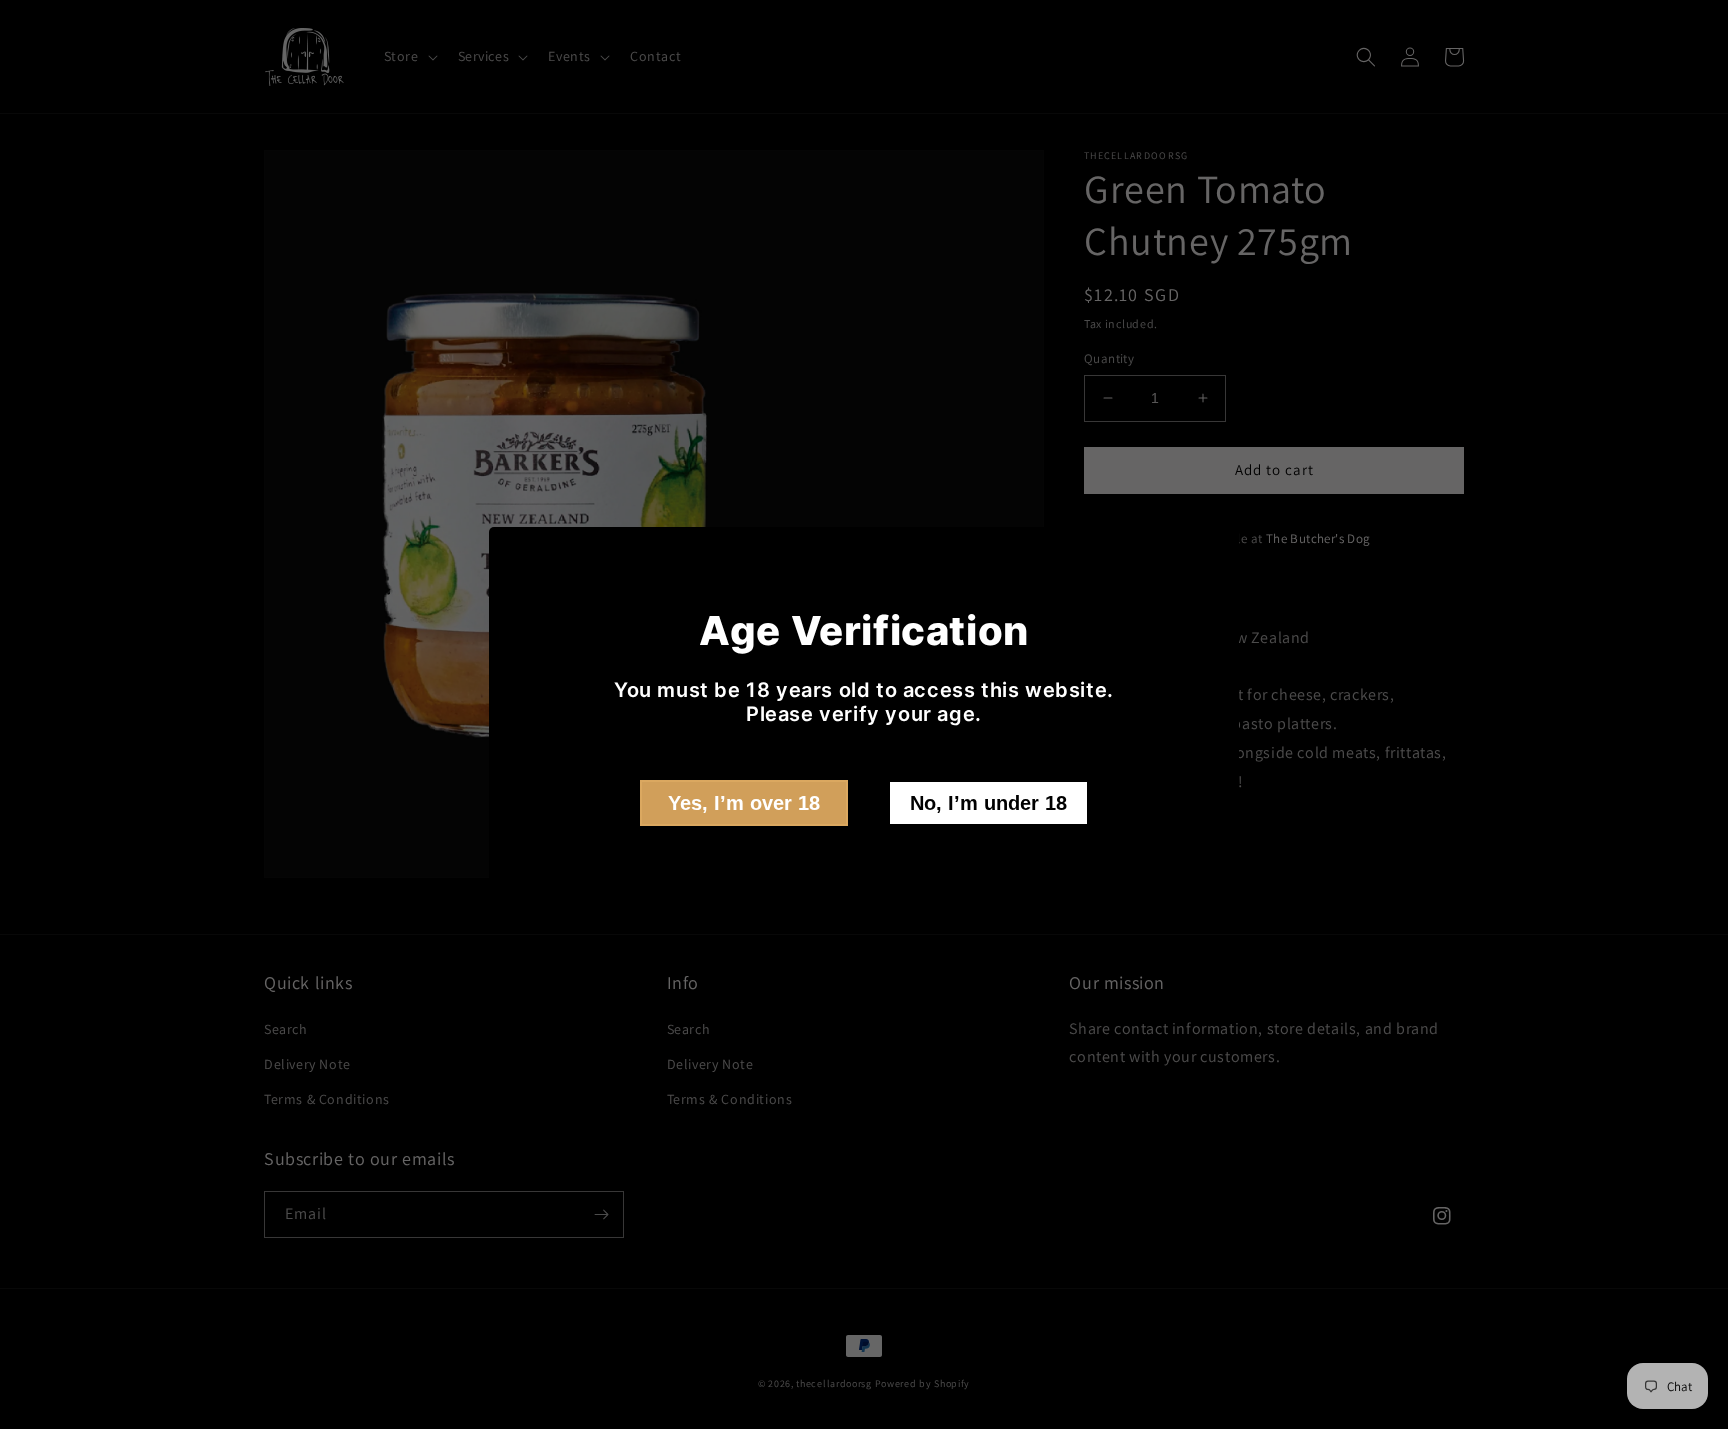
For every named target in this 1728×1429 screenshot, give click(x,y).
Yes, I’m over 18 (744, 803)
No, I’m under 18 (988, 803)
